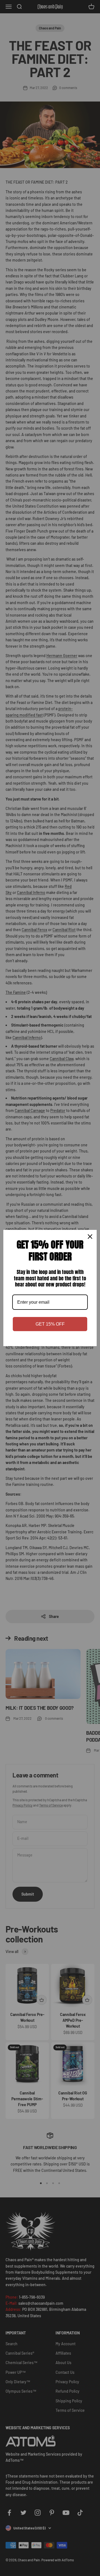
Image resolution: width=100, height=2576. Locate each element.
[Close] (90, 1237)
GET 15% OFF (50, 1324)
